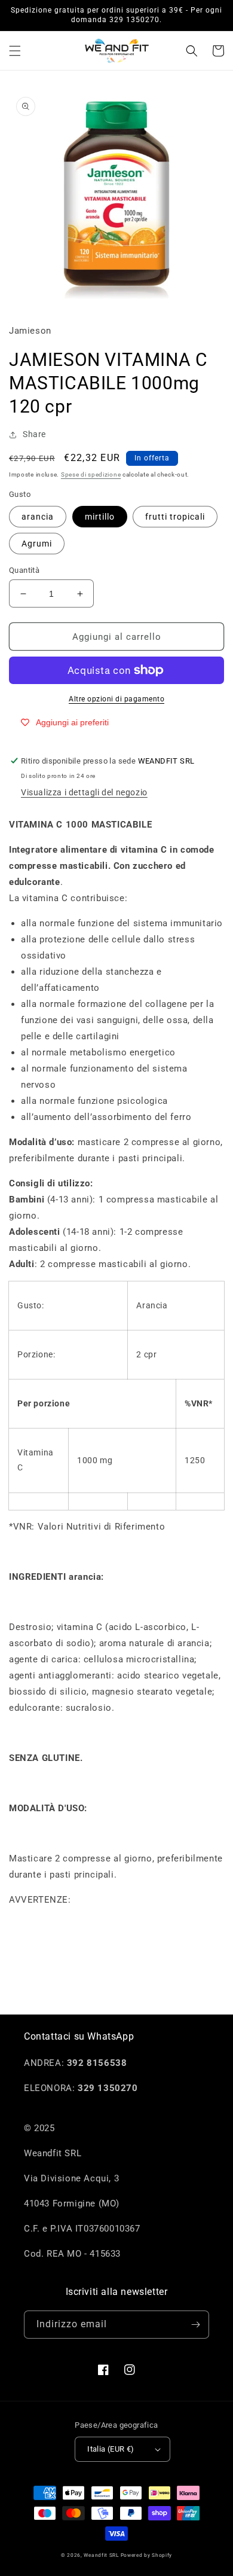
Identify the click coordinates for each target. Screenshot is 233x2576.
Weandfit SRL (101, 2555)
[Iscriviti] (195, 2325)
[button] (15, 51)
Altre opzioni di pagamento (116, 699)
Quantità (24, 570)
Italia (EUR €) (111, 2449)
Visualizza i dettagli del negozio (84, 792)
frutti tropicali (175, 517)
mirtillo (100, 517)
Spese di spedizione (91, 474)
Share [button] (34, 434)
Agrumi (37, 544)
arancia (38, 517)
